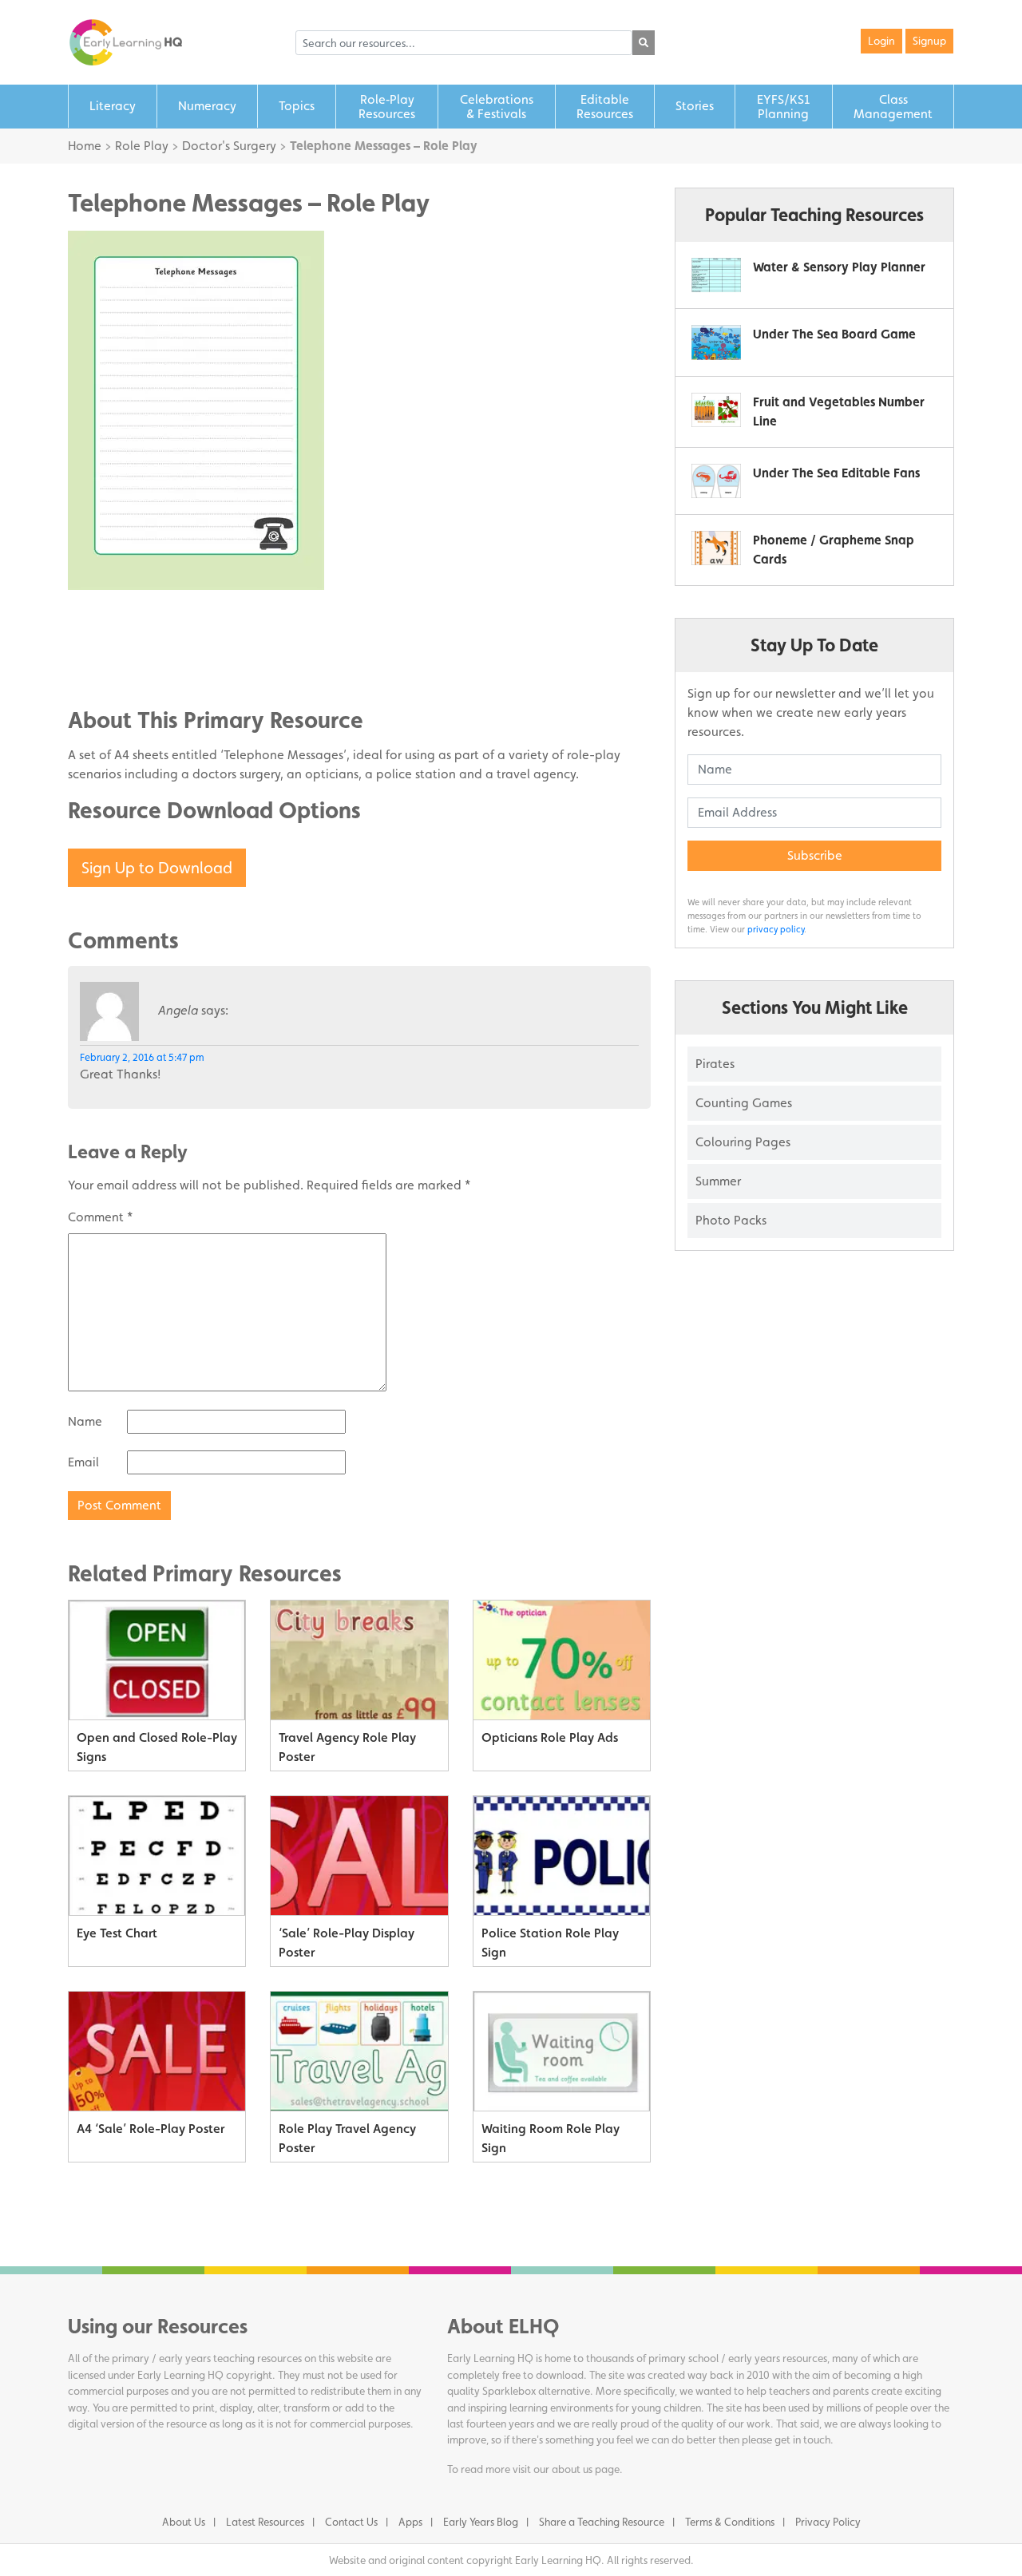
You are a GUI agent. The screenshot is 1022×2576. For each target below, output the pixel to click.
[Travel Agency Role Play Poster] (359, 1660)
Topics (297, 106)
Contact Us (351, 2522)
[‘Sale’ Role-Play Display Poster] (359, 1856)
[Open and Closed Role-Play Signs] (157, 1660)
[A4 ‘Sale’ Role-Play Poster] (157, 2052)
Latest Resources (265, 2522)
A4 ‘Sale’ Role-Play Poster (151, 2129)
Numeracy (207, 106)
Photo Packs (731, 1220)
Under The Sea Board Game (834, 334)
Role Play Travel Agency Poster (347, 2138)
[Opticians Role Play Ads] (562, 1660)
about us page (586, 2469)
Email (83, 1462)
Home (85, 146)
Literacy (113, 106)
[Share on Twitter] (112, 642)
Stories (695, 106)
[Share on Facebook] (112, 618)
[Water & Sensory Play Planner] (716, 275)
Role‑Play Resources (387, 107)
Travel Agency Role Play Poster (347, 1747)
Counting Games (744, 1103)
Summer (718, 1181)
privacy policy (776, 929)
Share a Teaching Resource (602, 2522)
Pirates (715, 1064)
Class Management (893, 107)
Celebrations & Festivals (497, 107)
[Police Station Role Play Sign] (562, 1856)
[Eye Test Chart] (157, 1856)
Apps (410, 2522)
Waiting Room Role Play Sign (551, 2138)
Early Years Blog (481, 2522)
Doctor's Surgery (229, 146)
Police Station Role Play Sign (550, 1943)
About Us (184, 2522)
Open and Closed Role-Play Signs (157, 1747)
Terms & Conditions (730, 2522)
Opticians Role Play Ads (550, 1737)
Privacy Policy (828, 2522)
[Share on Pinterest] (112, 666)
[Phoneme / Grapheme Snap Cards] (716, 548)
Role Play (142, 146)
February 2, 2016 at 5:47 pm (142, 1057)
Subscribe (815, 855)
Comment (100, 1217)
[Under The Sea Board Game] (716, 342)
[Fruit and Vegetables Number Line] (716, 410)
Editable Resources (605, 107)
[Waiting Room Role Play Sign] (562, 2052)
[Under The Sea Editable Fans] (716, 481)
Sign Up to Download (157, 868)
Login (881, 41)
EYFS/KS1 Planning (783, 107)
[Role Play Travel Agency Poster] (359, 2052)
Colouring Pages (743, 1142)
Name (85, 1421)
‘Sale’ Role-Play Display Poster (347, 1943)
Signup (929, 41)
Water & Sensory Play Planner (839, 267)
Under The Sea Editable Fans (836, 473)
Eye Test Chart (117, 1933)
